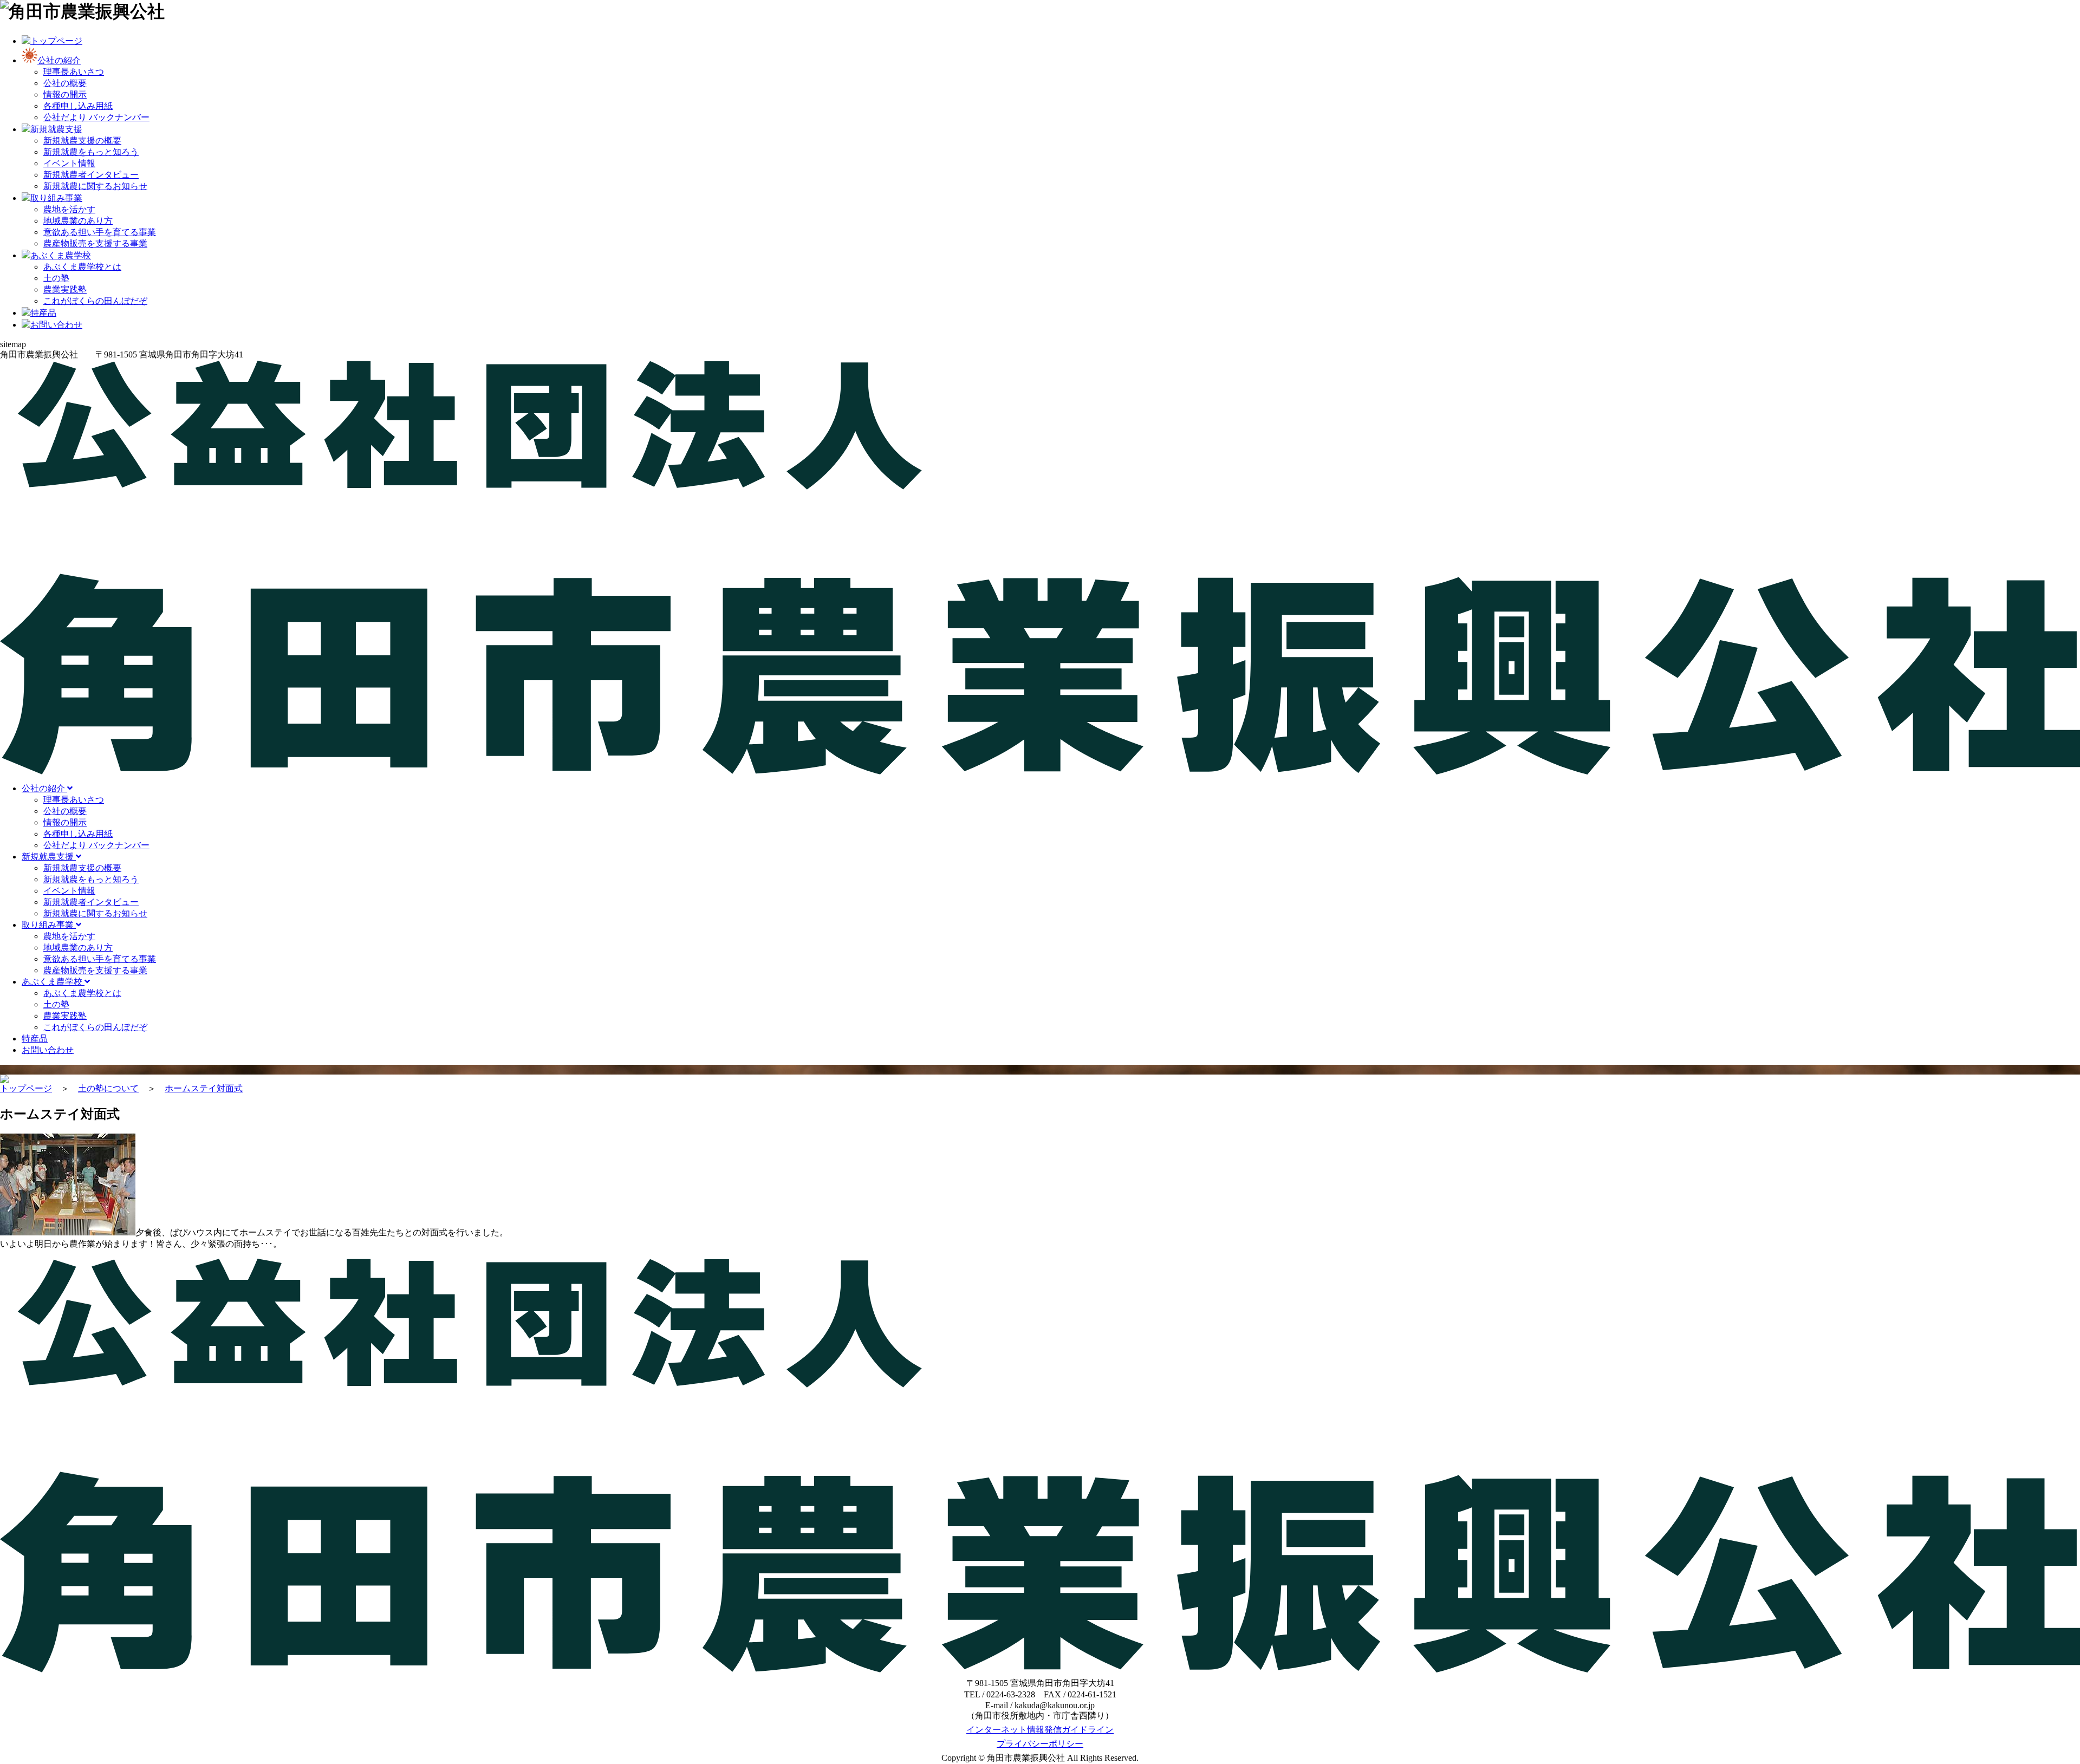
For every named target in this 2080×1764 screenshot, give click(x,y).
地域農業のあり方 (78, 221)
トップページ (26, 1088)
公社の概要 (65, 83)
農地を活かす (69, 209)
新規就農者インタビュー (91, 175)
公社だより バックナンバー (96, 117)
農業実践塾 (65, 289)
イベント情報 (69, 163)
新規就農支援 (49, 857)
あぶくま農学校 (53, 982)
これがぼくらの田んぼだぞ (95, 301)
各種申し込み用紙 (78, 106)
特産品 (35, 1039)
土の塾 (56, 278)
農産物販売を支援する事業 (95, 243)
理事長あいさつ (74, 72)
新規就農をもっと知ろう (91, 152)
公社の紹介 (44, 788)
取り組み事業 (49, 925)
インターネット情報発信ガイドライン (1040, 1730)
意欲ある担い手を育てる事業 (100, 232)
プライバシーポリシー (1040, 1744)
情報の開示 (65, 95)
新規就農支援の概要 (82, 141)
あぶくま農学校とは (82, 267)
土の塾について (108, 1088)
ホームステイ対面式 (204, 1088)
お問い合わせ (48, 1050)
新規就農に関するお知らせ (95, 186)
